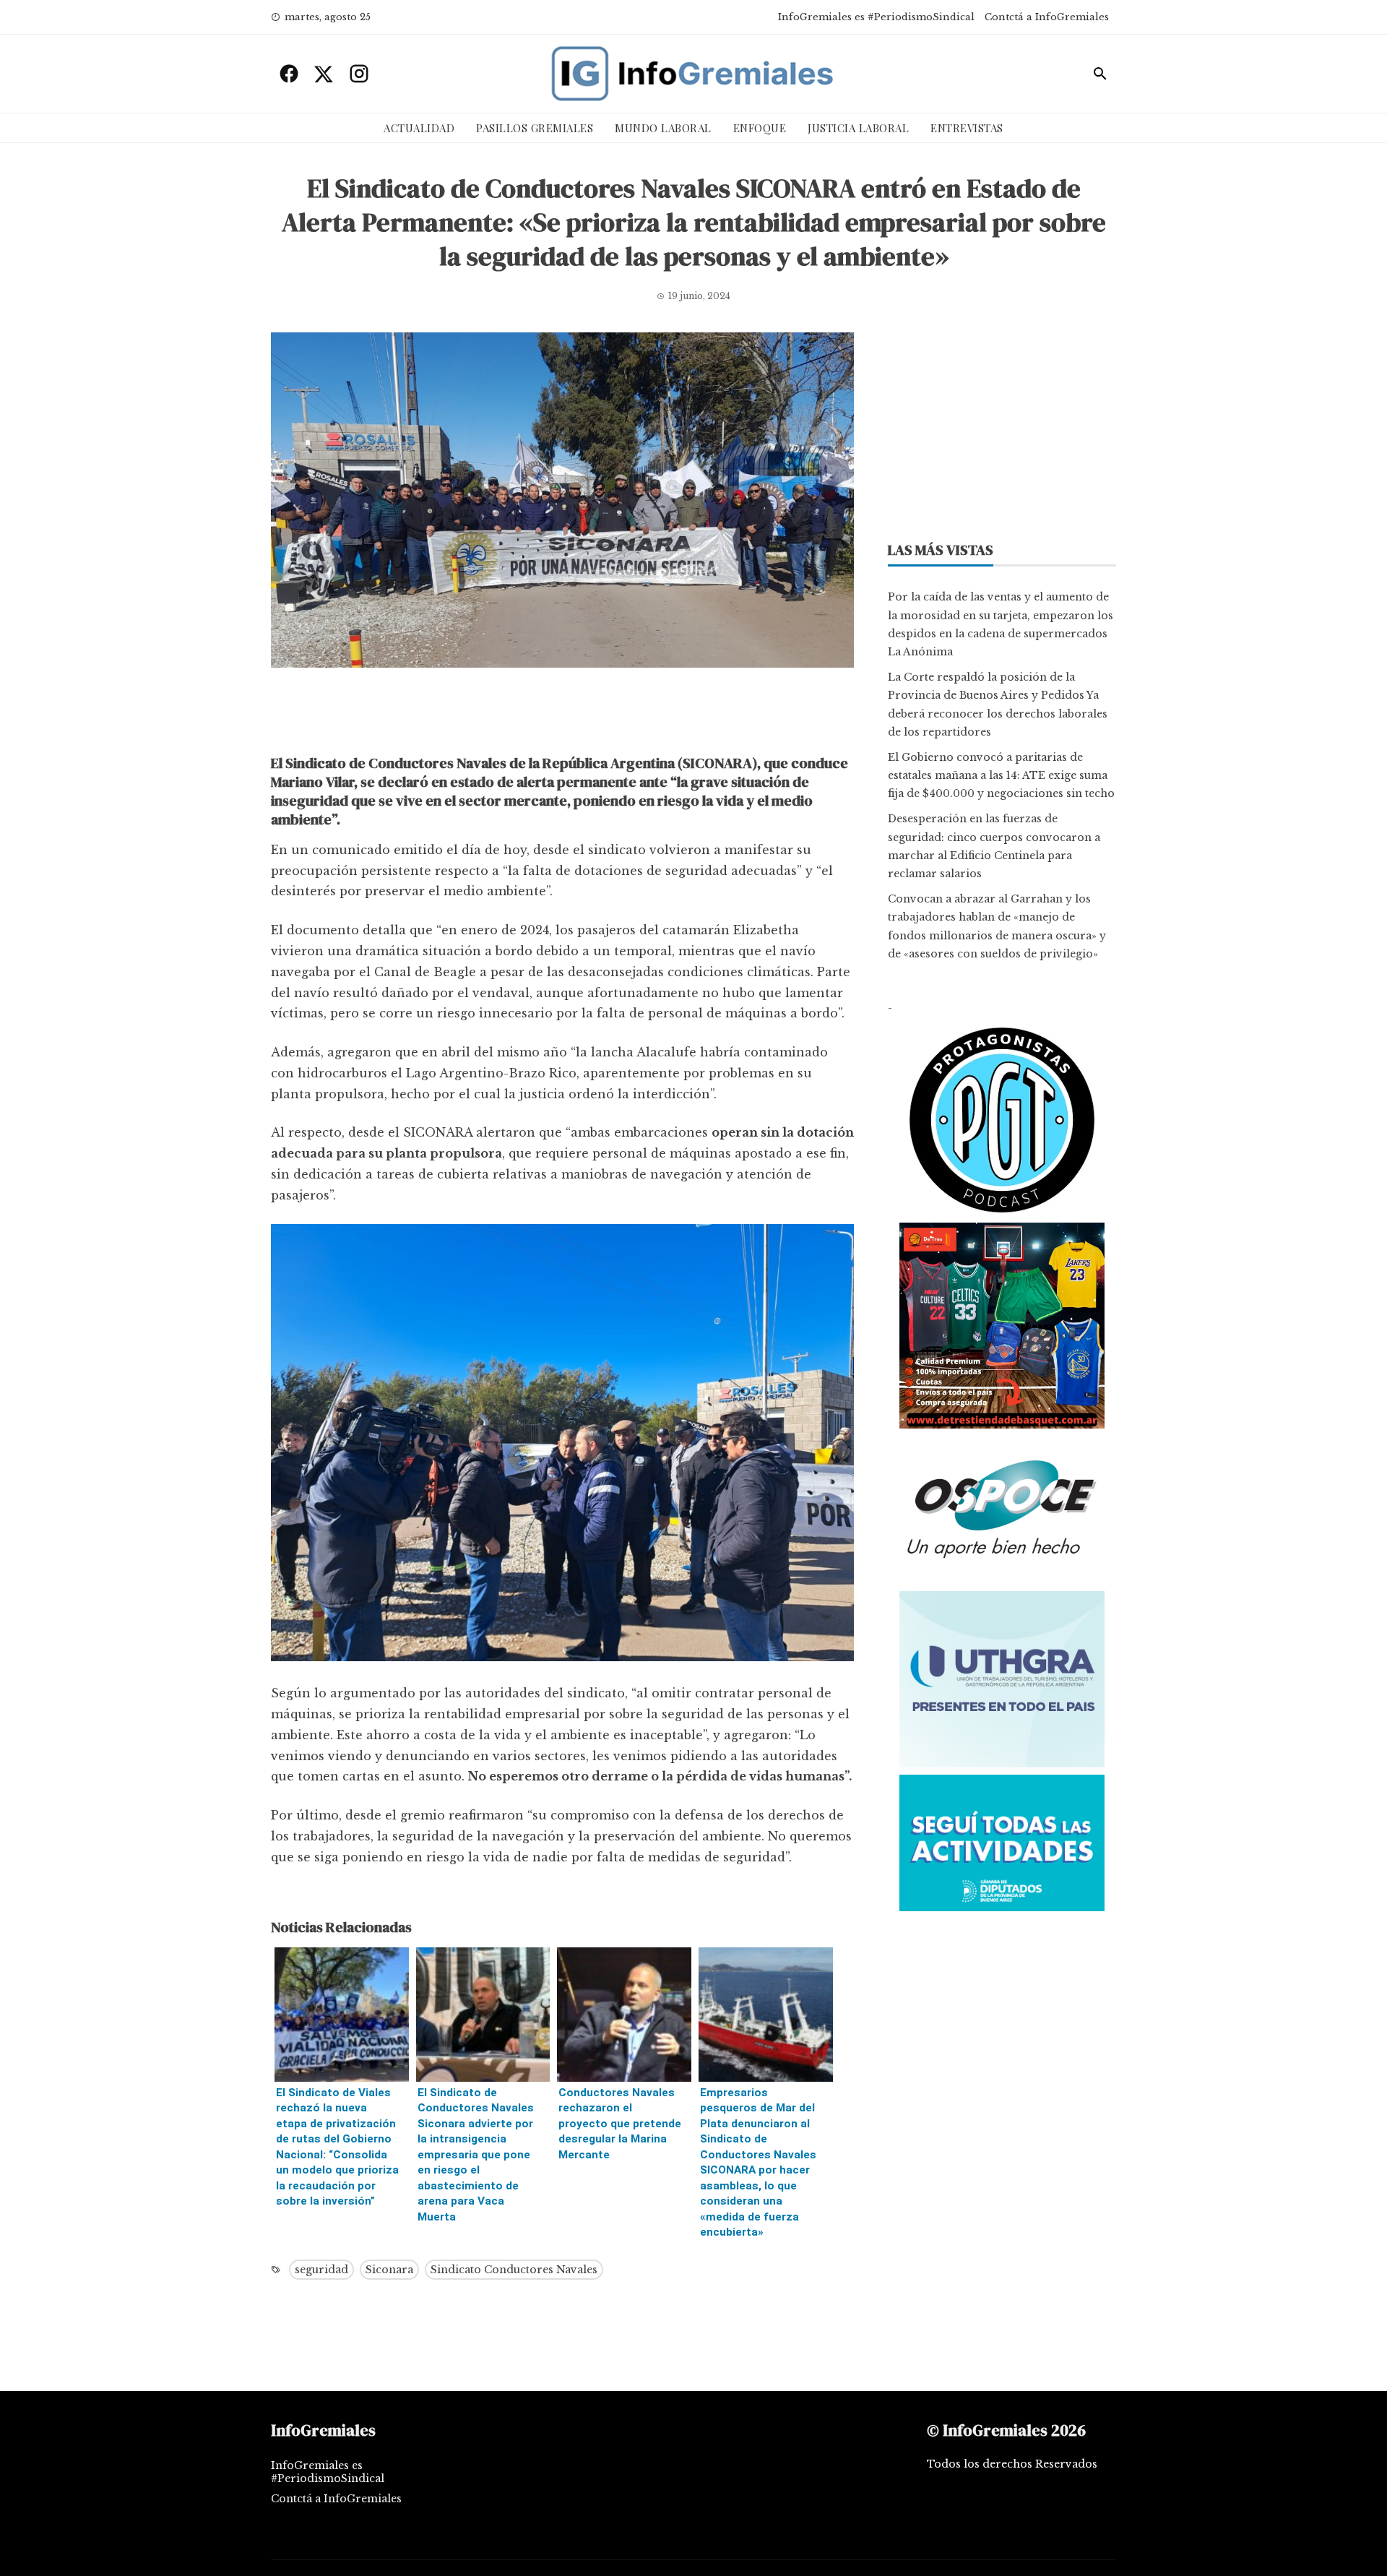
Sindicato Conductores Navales (514, 2270)
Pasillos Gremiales (535, 128)
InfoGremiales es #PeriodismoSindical (876, 17)
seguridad (321, 2270)
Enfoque (760, 128)
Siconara (389, 2270)
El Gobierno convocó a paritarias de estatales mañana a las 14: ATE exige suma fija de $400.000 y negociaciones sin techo (1001, 775)
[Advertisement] (562, 715)
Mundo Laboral (663, 128)
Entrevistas (967, 128)
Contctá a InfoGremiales (1047, 17)
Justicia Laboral (858, 128)
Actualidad (419, 128)
